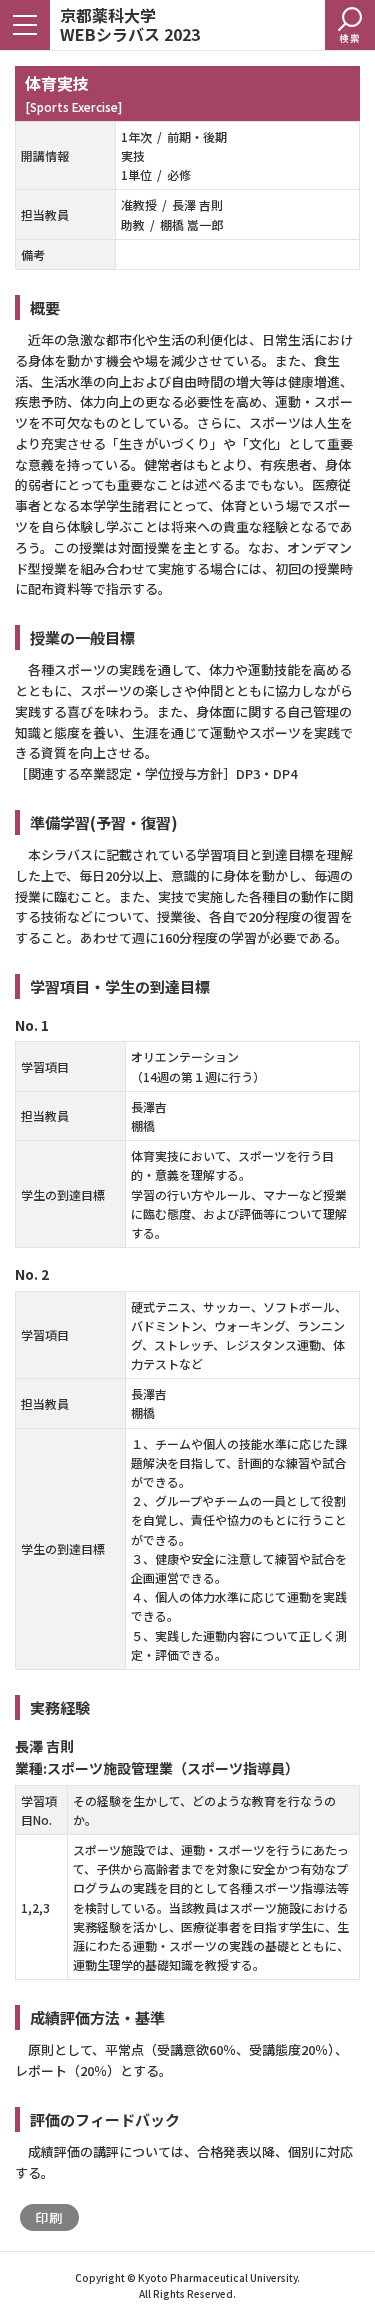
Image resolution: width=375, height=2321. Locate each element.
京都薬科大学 (130, 23)
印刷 (50, 2217)
